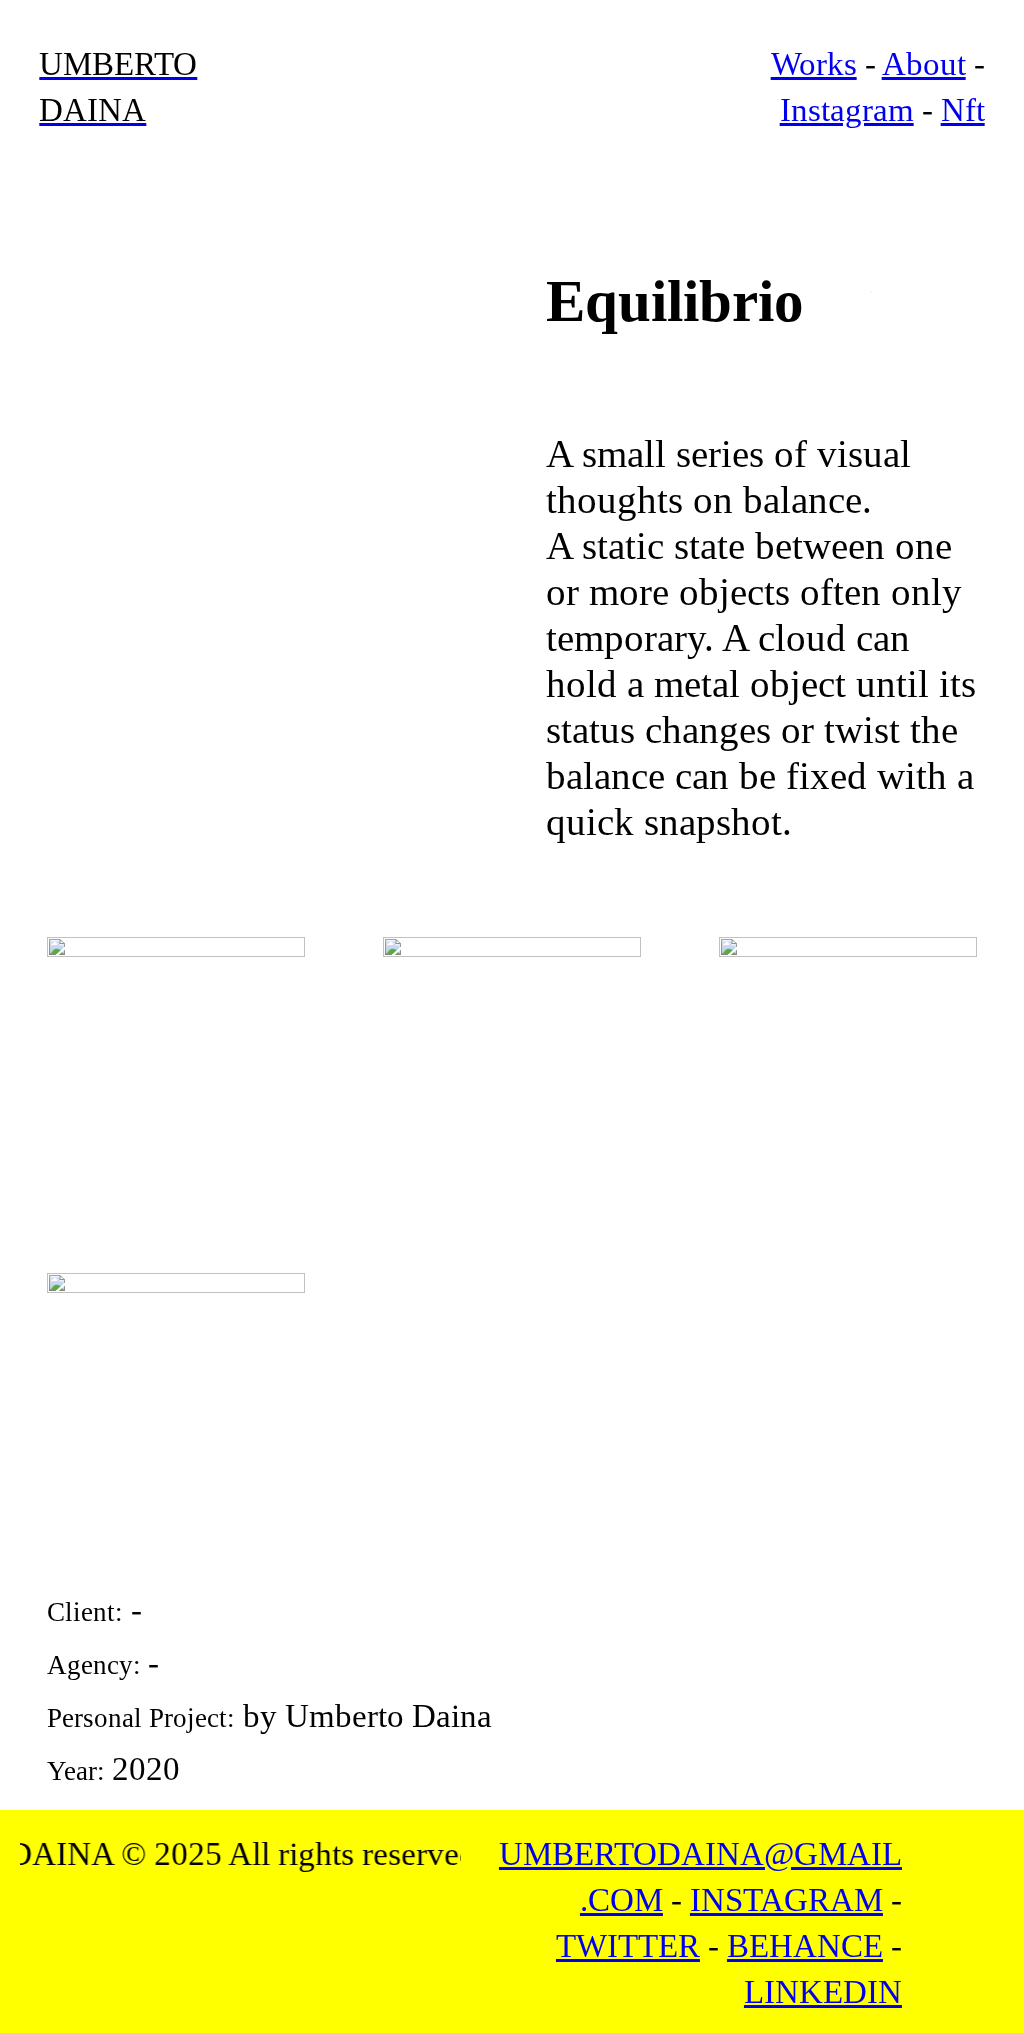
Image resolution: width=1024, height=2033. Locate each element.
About (924, 64)
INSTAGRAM (786, 1900)
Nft (963, 110)
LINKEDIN (823, 1992)
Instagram (847, 110)
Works (814, 64)
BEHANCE (805, 1946)
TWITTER (628, 1946)
